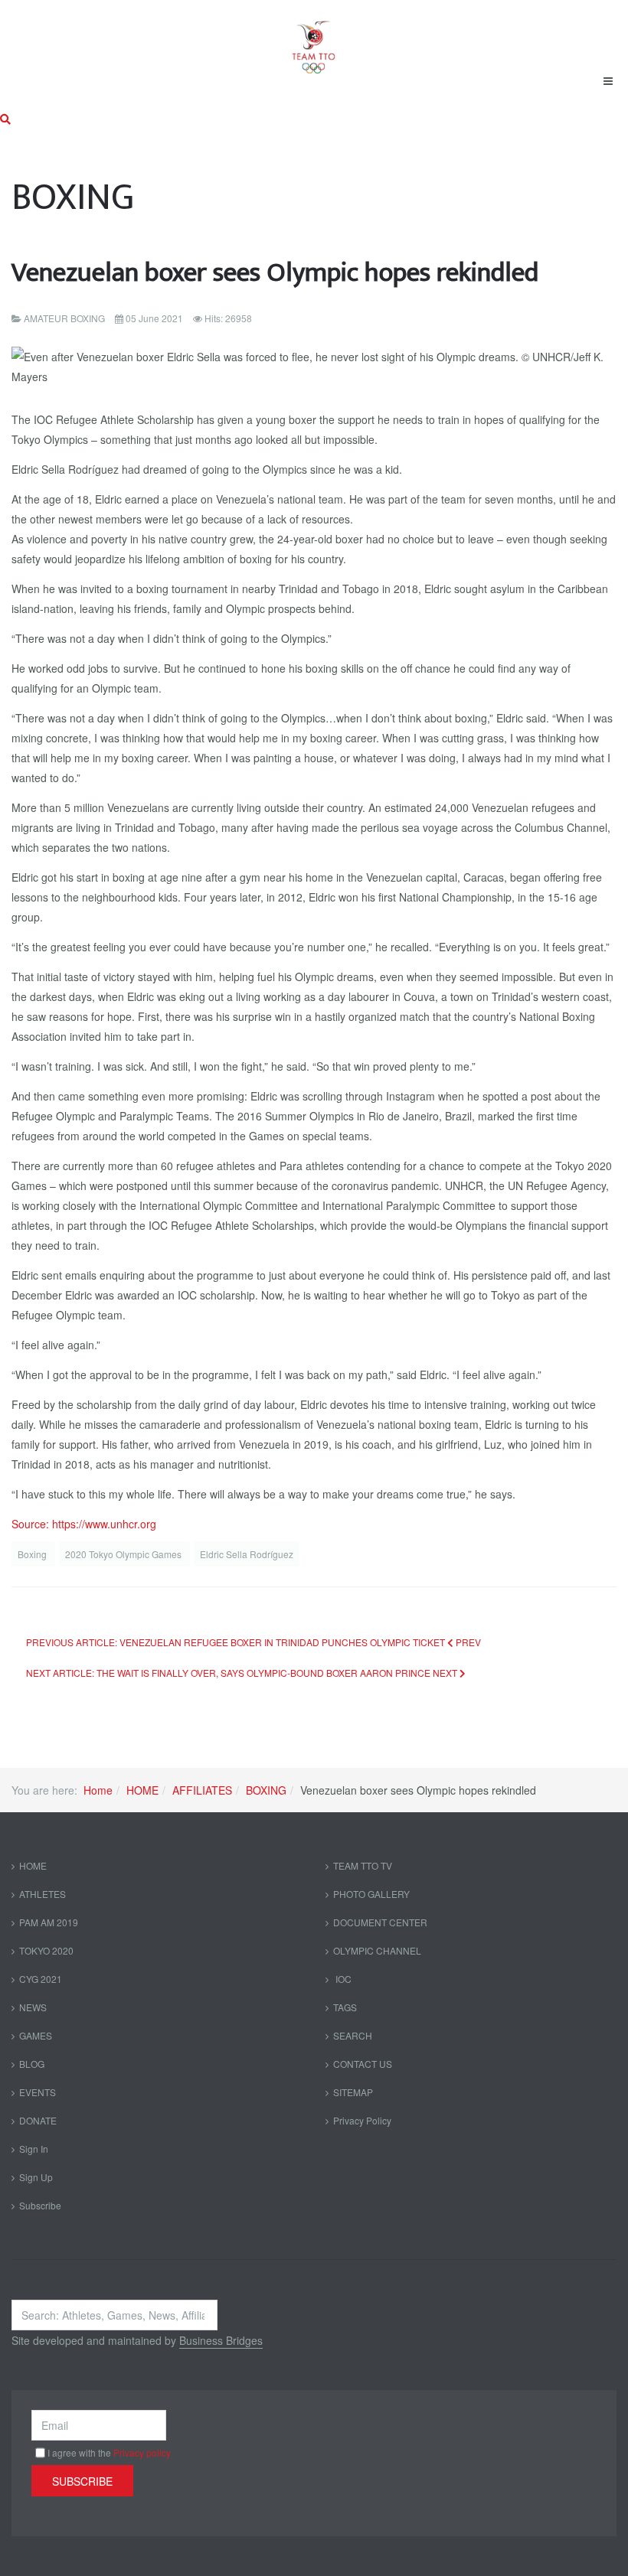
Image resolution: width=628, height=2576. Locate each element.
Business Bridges (221, 2340)
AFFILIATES (202, 1790)
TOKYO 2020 (46, 1950)
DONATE (38, 2120)
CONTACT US (363, 2064)
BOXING (266, 1790)
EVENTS (38, 2092)
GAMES (36, 2035)
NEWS (33, 2007)
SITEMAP (353, 2092)
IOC (342, 1979)
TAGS (345, 2007)
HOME (142, 1790)
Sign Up (36, 2177)
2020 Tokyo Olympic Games (124, 1554)
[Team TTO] (314, 40)
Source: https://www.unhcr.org (84, 1524)
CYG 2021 (41, 1979)
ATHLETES (43, 1894)
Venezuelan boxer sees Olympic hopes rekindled (275, 273)
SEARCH (353, 2035)
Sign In (34, 2149)
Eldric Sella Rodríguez (247, 1554)
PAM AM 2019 (49, 1922)
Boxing (33, 1554)
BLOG (32, 2064)
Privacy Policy (362, 2120)
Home (98, 1790)
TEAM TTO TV (363, 1865)
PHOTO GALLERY (371, 1894)
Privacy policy (142, 2452)
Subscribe (40, 2205)
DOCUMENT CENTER (380, 1922)
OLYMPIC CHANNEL (377, 1950)
